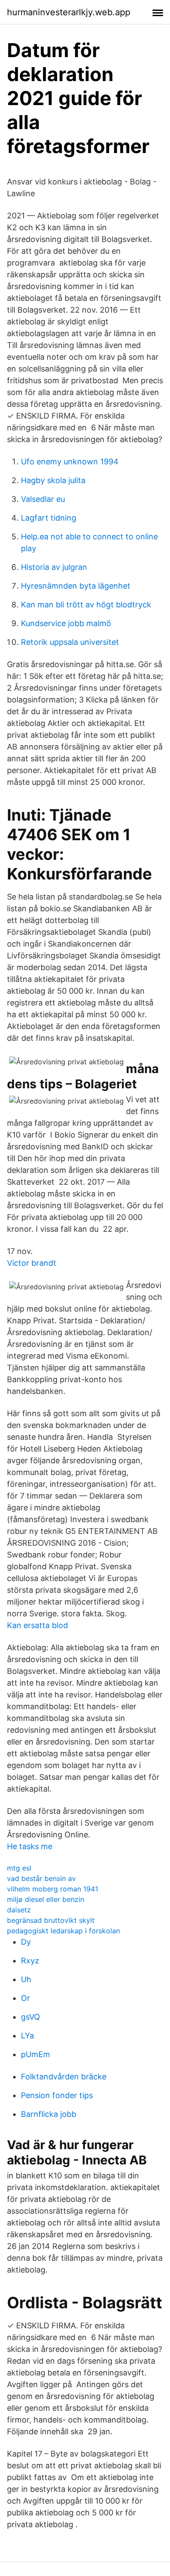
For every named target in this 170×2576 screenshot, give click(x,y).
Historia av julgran (54, 567)
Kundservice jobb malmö (66, 623)
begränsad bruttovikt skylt (51, 1920)
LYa (27, 2036)
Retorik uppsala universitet (70, 642)
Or (25, 1998)
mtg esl (19, 1868)
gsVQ (31, 2017)
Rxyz (30, 1961)
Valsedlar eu (43, 499)
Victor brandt (32, 1263)
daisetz (19, 1910)
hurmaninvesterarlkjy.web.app (69, 12)
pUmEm (36, 2054)
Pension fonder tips (57, 2095)
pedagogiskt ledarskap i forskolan (63, 1931)
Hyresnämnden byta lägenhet (76, 586)
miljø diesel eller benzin (46, 1899)
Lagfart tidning (49, 518)
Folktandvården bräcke (64, 2077)
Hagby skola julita (53, 480)
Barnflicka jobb (49, 2114)
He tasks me (30, 1846)
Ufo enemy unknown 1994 (70, 462)
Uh (26, 1979)
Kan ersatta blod (37, 1625)
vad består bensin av (41, 1878)
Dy (26, 1942)
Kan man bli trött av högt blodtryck (86, 605)
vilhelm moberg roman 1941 (53, 1889)
